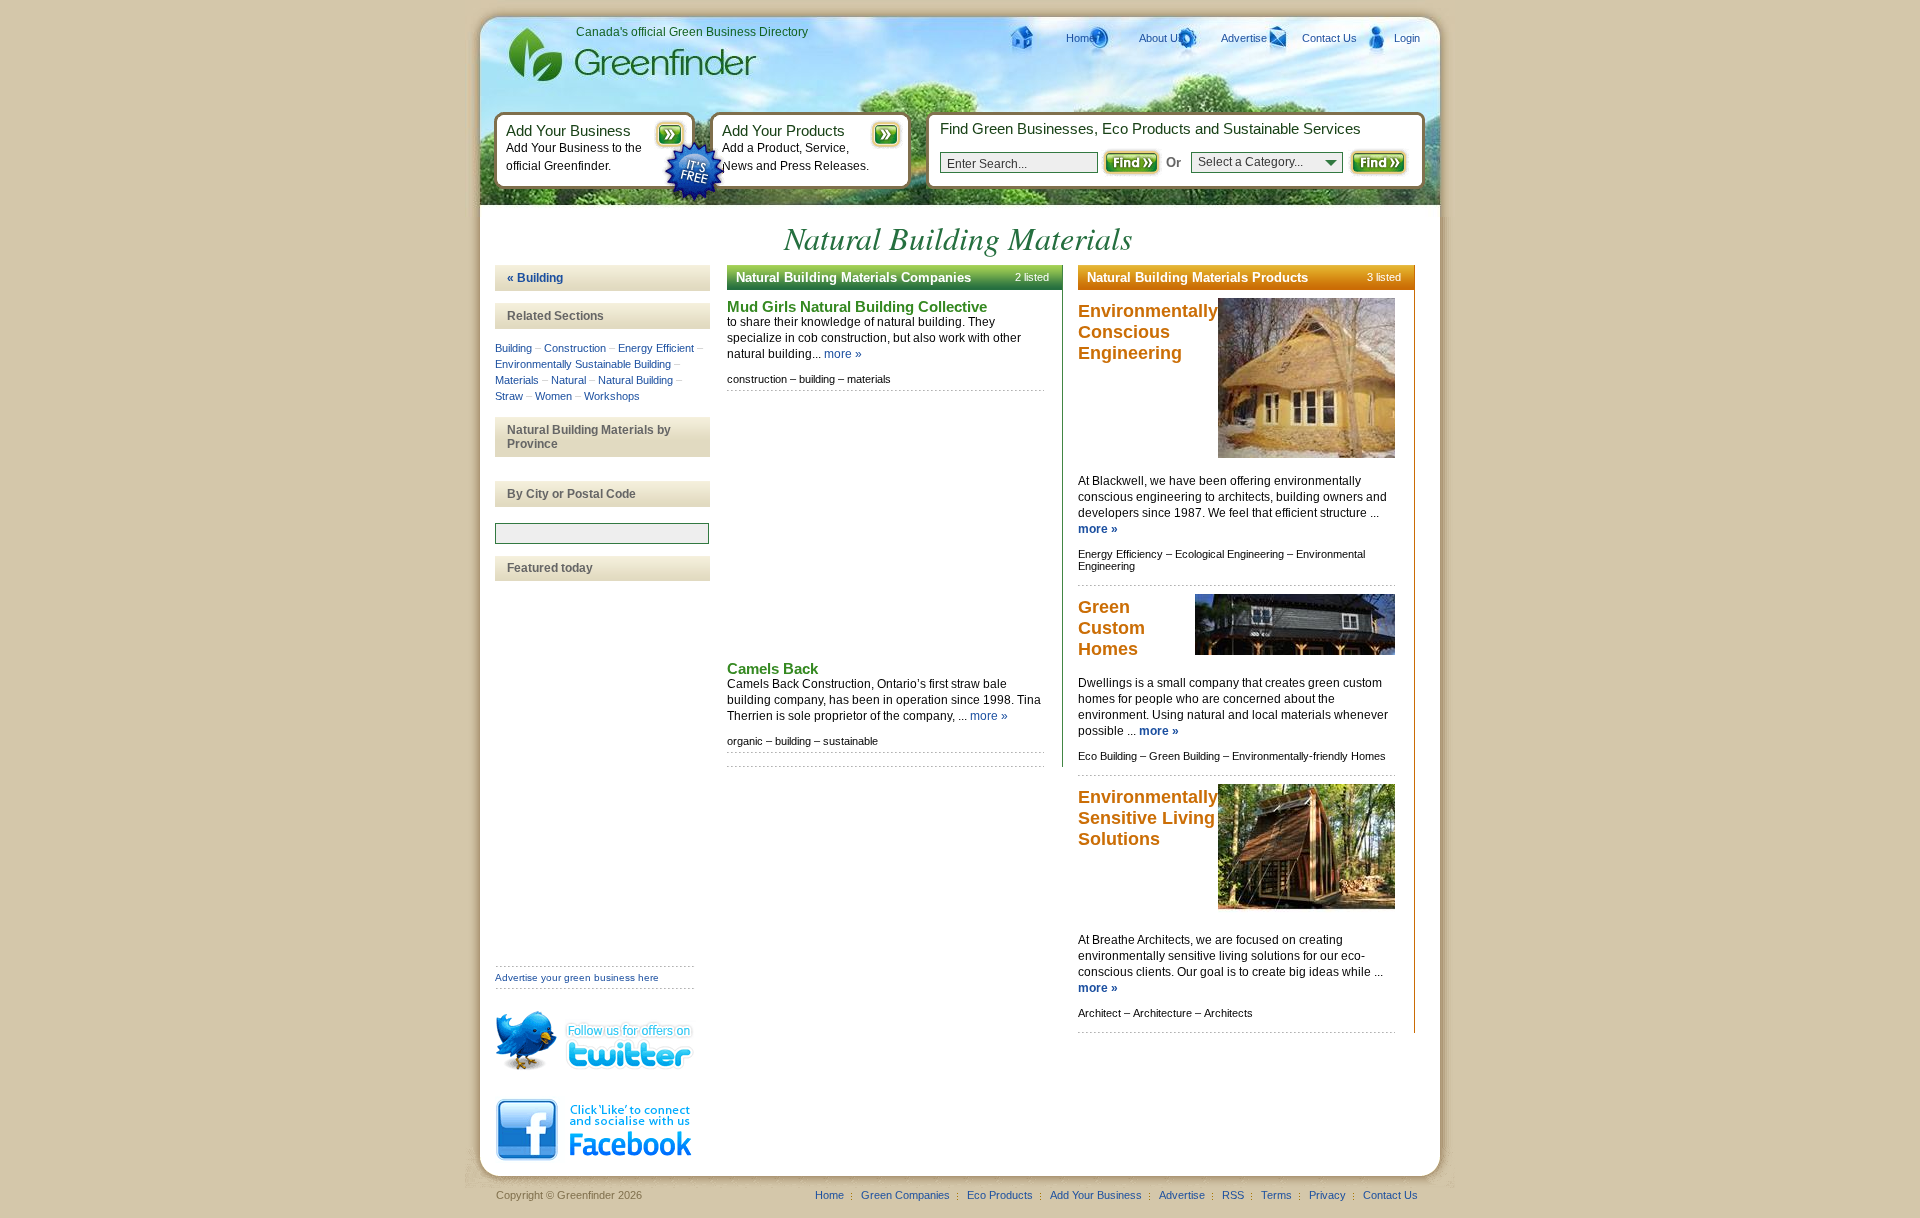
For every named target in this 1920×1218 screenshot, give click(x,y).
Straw (509, 396)
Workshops (612, 396)
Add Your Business (1096, 1195)
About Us (1161, 38)
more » (843, 354)
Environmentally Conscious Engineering (1148, 332)
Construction (575, 348)
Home (1080, 38)
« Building (535, 278)
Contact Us (1329, 38)
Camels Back (772, 668)
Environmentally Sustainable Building (583, 364)
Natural (568, 380)
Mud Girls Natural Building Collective (857, 306)
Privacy (1327, 1195)
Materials (517, 380)
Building (513, 348)
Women (553, 396)
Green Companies (905, 1195)
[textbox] (602, 533)
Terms (1276, 1195)
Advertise (1244, 38)
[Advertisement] (877, 527)
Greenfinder (629, 55)
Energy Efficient (656, 348)
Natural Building (635, 380)
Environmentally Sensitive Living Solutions (1148, 818)
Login (1407, 38)
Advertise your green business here (577, 977)
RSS (1233, 1195)
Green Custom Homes (1111, 628)
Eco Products (1000, 1195)
